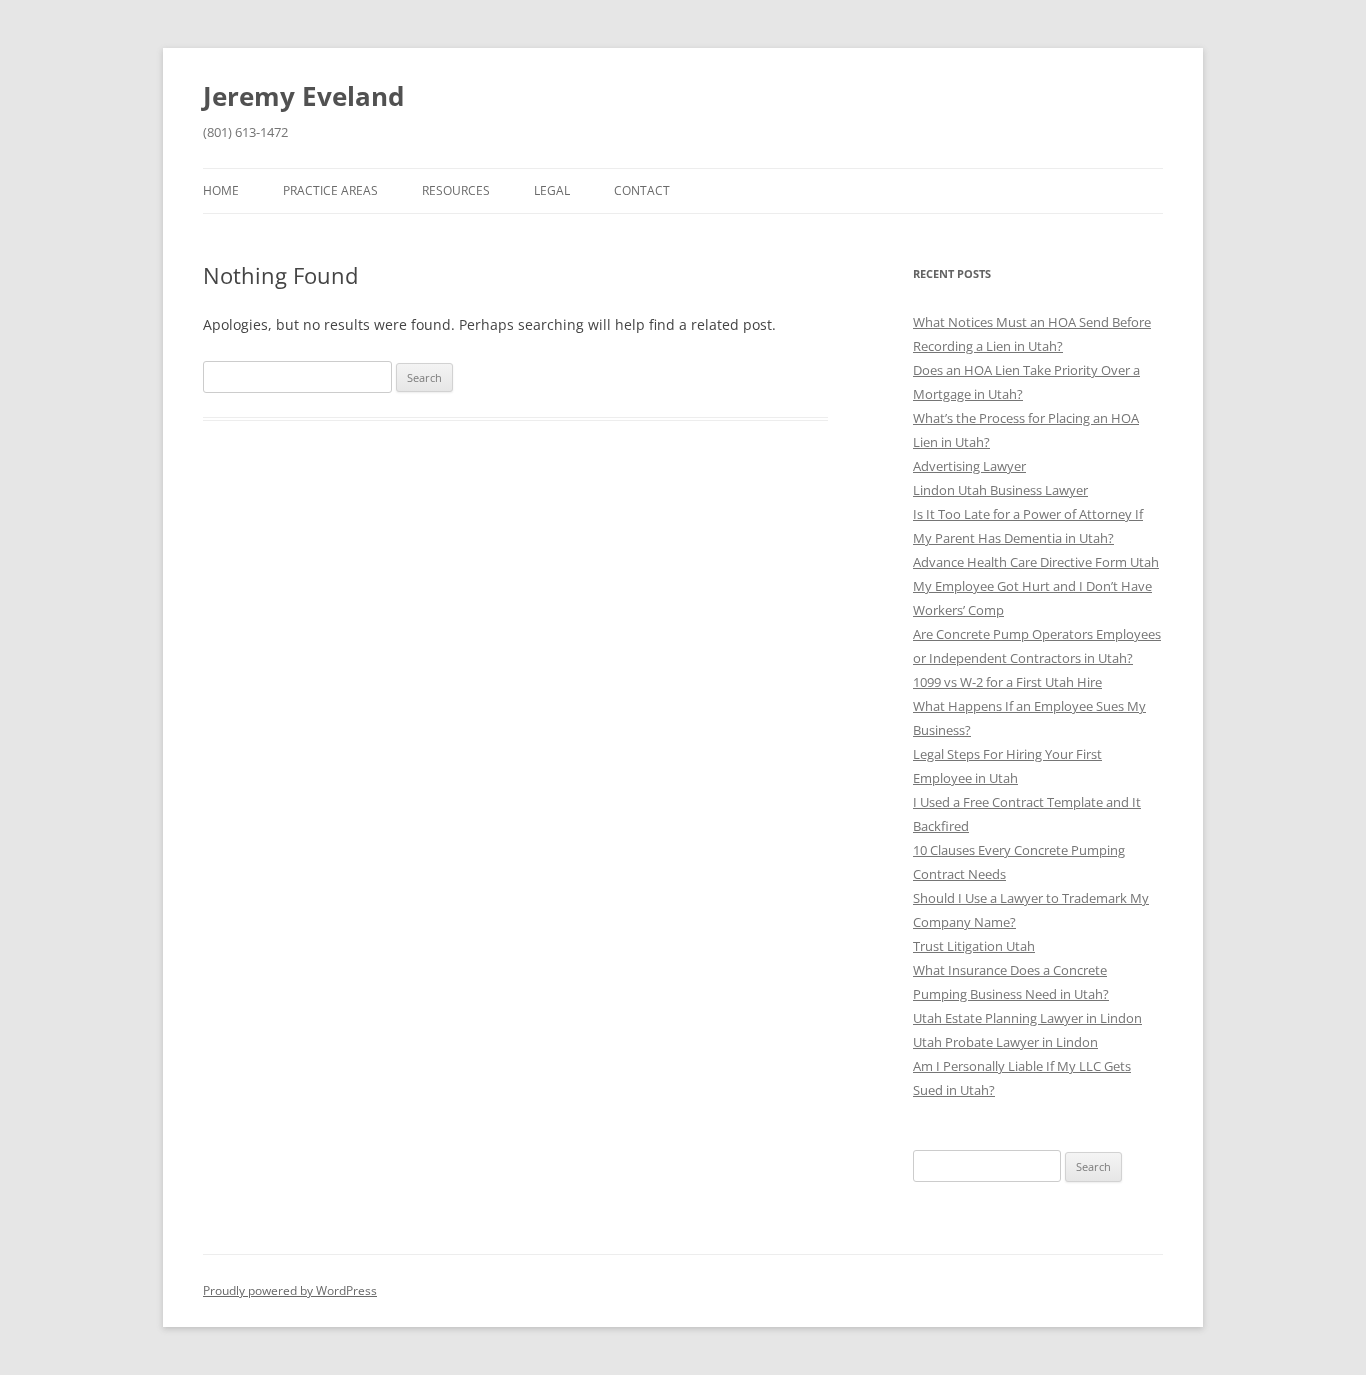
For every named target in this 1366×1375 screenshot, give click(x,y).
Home (221, 190)
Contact (642, 190)
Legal (552, 190)
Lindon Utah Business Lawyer (1000, 490)
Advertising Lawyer (969, 466)
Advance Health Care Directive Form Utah (1036, 562)
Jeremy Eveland (303, 96)
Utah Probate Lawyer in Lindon (1005, 1042)
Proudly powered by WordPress (290, 1290)
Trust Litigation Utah (974, 946)
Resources (456, 190)
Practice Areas (330, 190)
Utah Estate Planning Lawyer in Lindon (1027, 1018)
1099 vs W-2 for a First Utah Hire (1007, 682)
